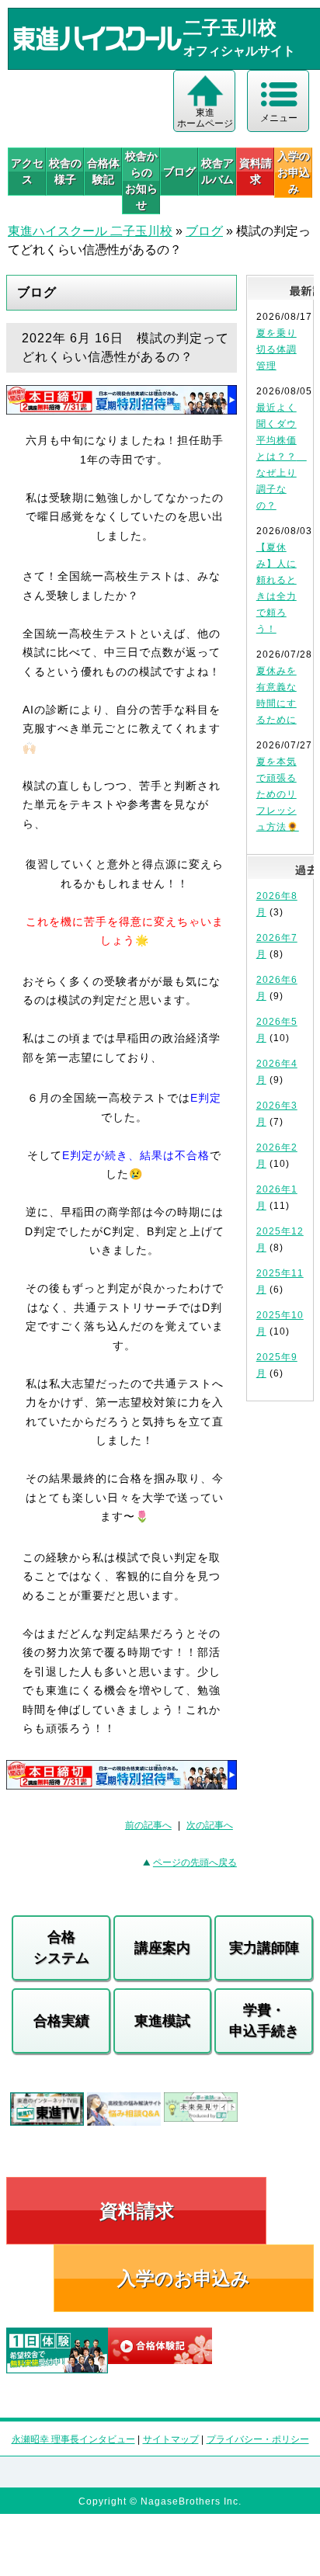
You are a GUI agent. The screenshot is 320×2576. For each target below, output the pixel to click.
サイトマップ (171, 2439)
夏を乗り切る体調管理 (277, 349)
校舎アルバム (217, 171)
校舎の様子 (65, 171)
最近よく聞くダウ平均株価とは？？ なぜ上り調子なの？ (282, 457)
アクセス (27, 171)
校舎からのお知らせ (141, 181)
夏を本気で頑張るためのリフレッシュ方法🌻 (278, 794)
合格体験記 (103, 171)
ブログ (179, 172)
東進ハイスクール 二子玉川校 (90, 231)
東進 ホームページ (205, 118)
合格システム (61, 1948)
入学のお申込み (184, 2278)
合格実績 (61, 2021)
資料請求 (256, 171)
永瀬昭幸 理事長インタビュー (73, 2439)
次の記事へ (210, 1825)
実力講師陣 (264, 1948)
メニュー (279, 118)
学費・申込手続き (264, 2021)
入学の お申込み (294, 172)
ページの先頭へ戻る (195, 1863)
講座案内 (162, 1948)
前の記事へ (148, 1825)
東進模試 (162, 2021)
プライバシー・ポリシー (258, 2439)
